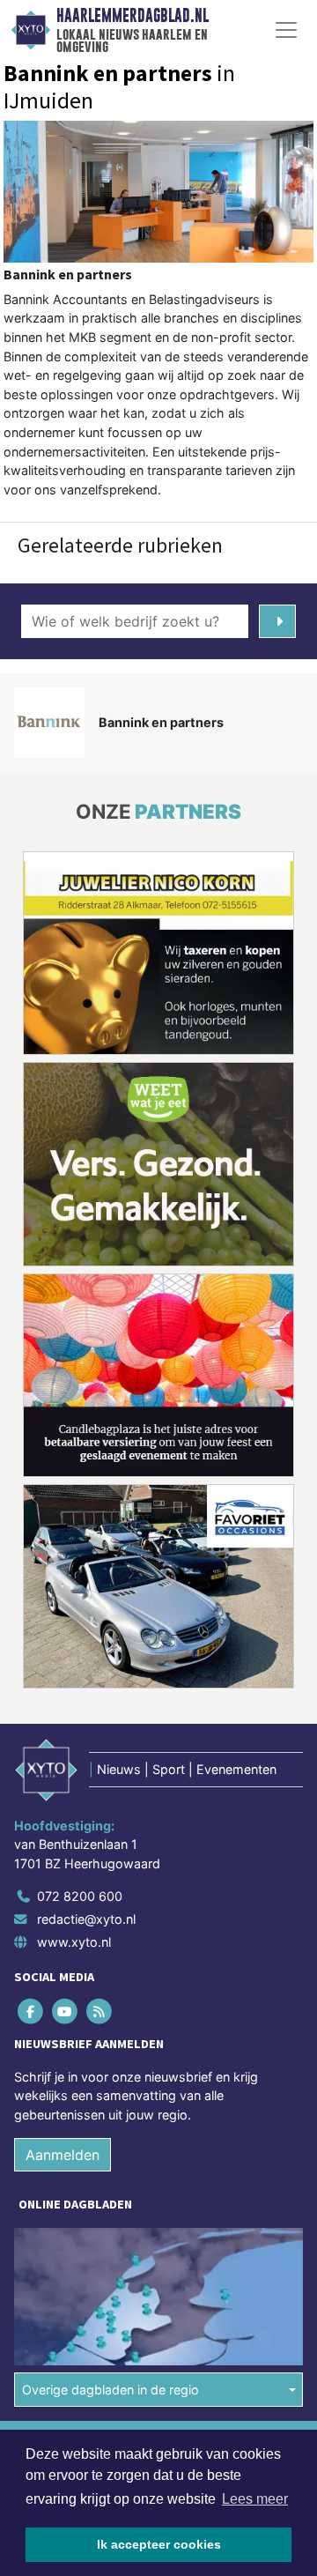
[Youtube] (66, 2012)
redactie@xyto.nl (86, 1919)
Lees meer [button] (255, 2499)
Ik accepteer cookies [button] (159, 2544)
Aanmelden (63, 2155)
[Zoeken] (277, 621)
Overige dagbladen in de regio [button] (111, 2390)
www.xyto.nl (74, 1942)
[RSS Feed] (100, 2012)
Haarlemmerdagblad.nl (133, 16)
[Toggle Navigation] (286, 30)
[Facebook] (31, 2012)
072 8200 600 (80, 1896)
